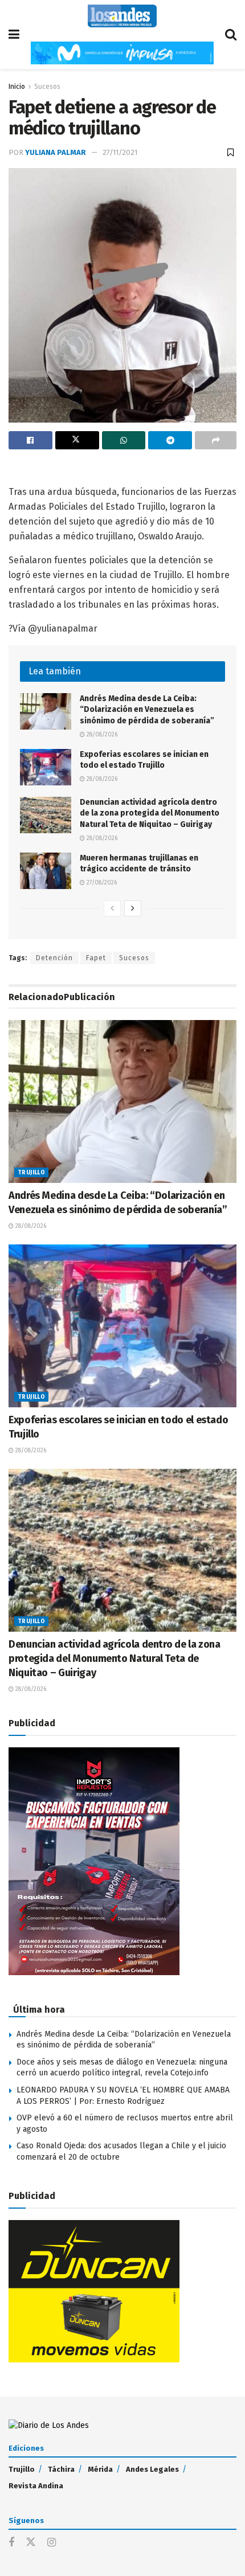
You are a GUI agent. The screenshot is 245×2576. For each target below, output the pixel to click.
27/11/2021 (120, 152)
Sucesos (47, 87)
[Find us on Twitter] (31, 2543)
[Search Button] (231, 34)
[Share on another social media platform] (216, 440)
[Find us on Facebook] (11, 2543)
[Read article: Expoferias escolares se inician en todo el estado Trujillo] (46, 767)
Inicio (17, 87)
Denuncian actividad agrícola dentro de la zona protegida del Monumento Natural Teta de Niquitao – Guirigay (150, 813)
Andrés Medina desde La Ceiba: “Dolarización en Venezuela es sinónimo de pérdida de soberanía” (147, 710)
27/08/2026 (101, 883)
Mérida (100, 2469)
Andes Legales (152, 2469)
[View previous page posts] (112, 908)
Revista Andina (36, 2486)
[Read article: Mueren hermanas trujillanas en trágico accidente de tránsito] (46, 871)
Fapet (96, 958)
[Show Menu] (14, 34)
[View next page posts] (133, 908)
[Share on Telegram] (170, 440)
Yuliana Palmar (56, 152)
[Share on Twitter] (77, 440)
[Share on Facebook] (30, 440)
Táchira (61, 2469)
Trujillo (31, 1173)
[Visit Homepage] (122, 16)
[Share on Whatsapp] (124, 440)
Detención (54, 958)
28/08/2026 (101, 735)
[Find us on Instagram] (52, 2543)
